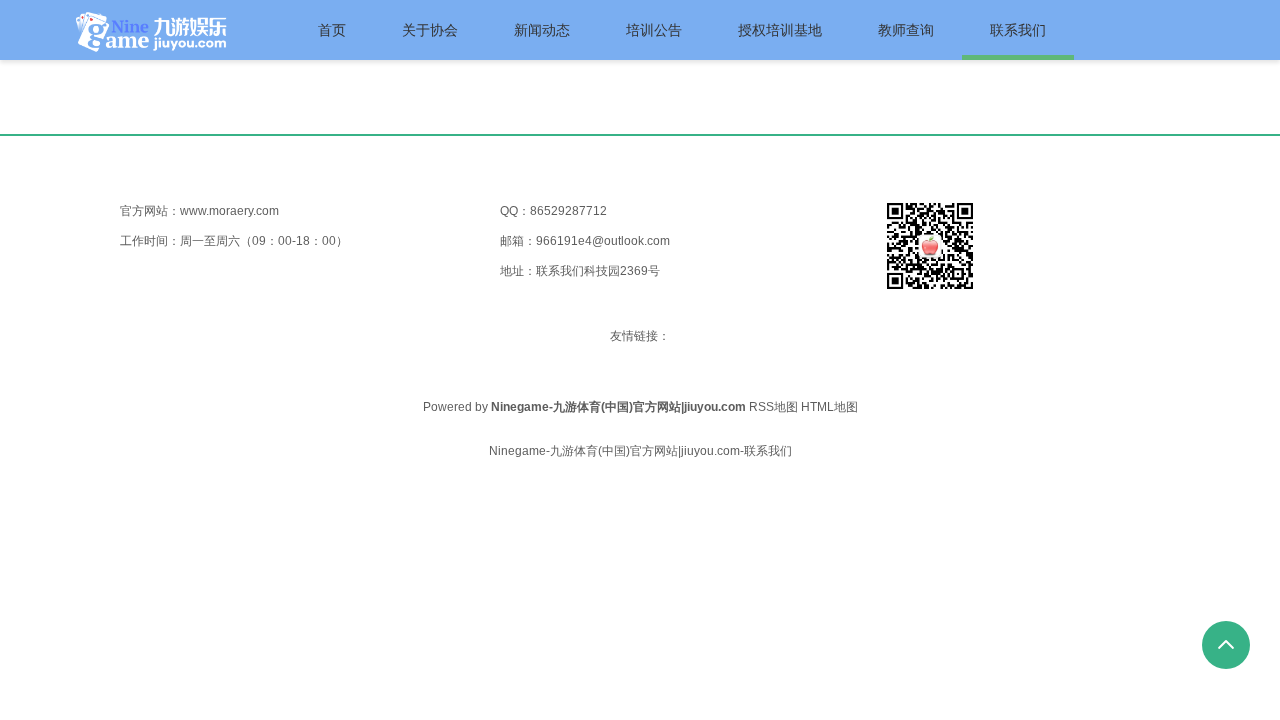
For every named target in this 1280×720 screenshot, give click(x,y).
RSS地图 (773, 407)
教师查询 (906, 30)
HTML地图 (829, 407)
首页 (332, 30)
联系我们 (1018, 30)
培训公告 (654, 30)
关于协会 (430, 30)
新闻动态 (542, 30)
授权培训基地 (780, 30)
